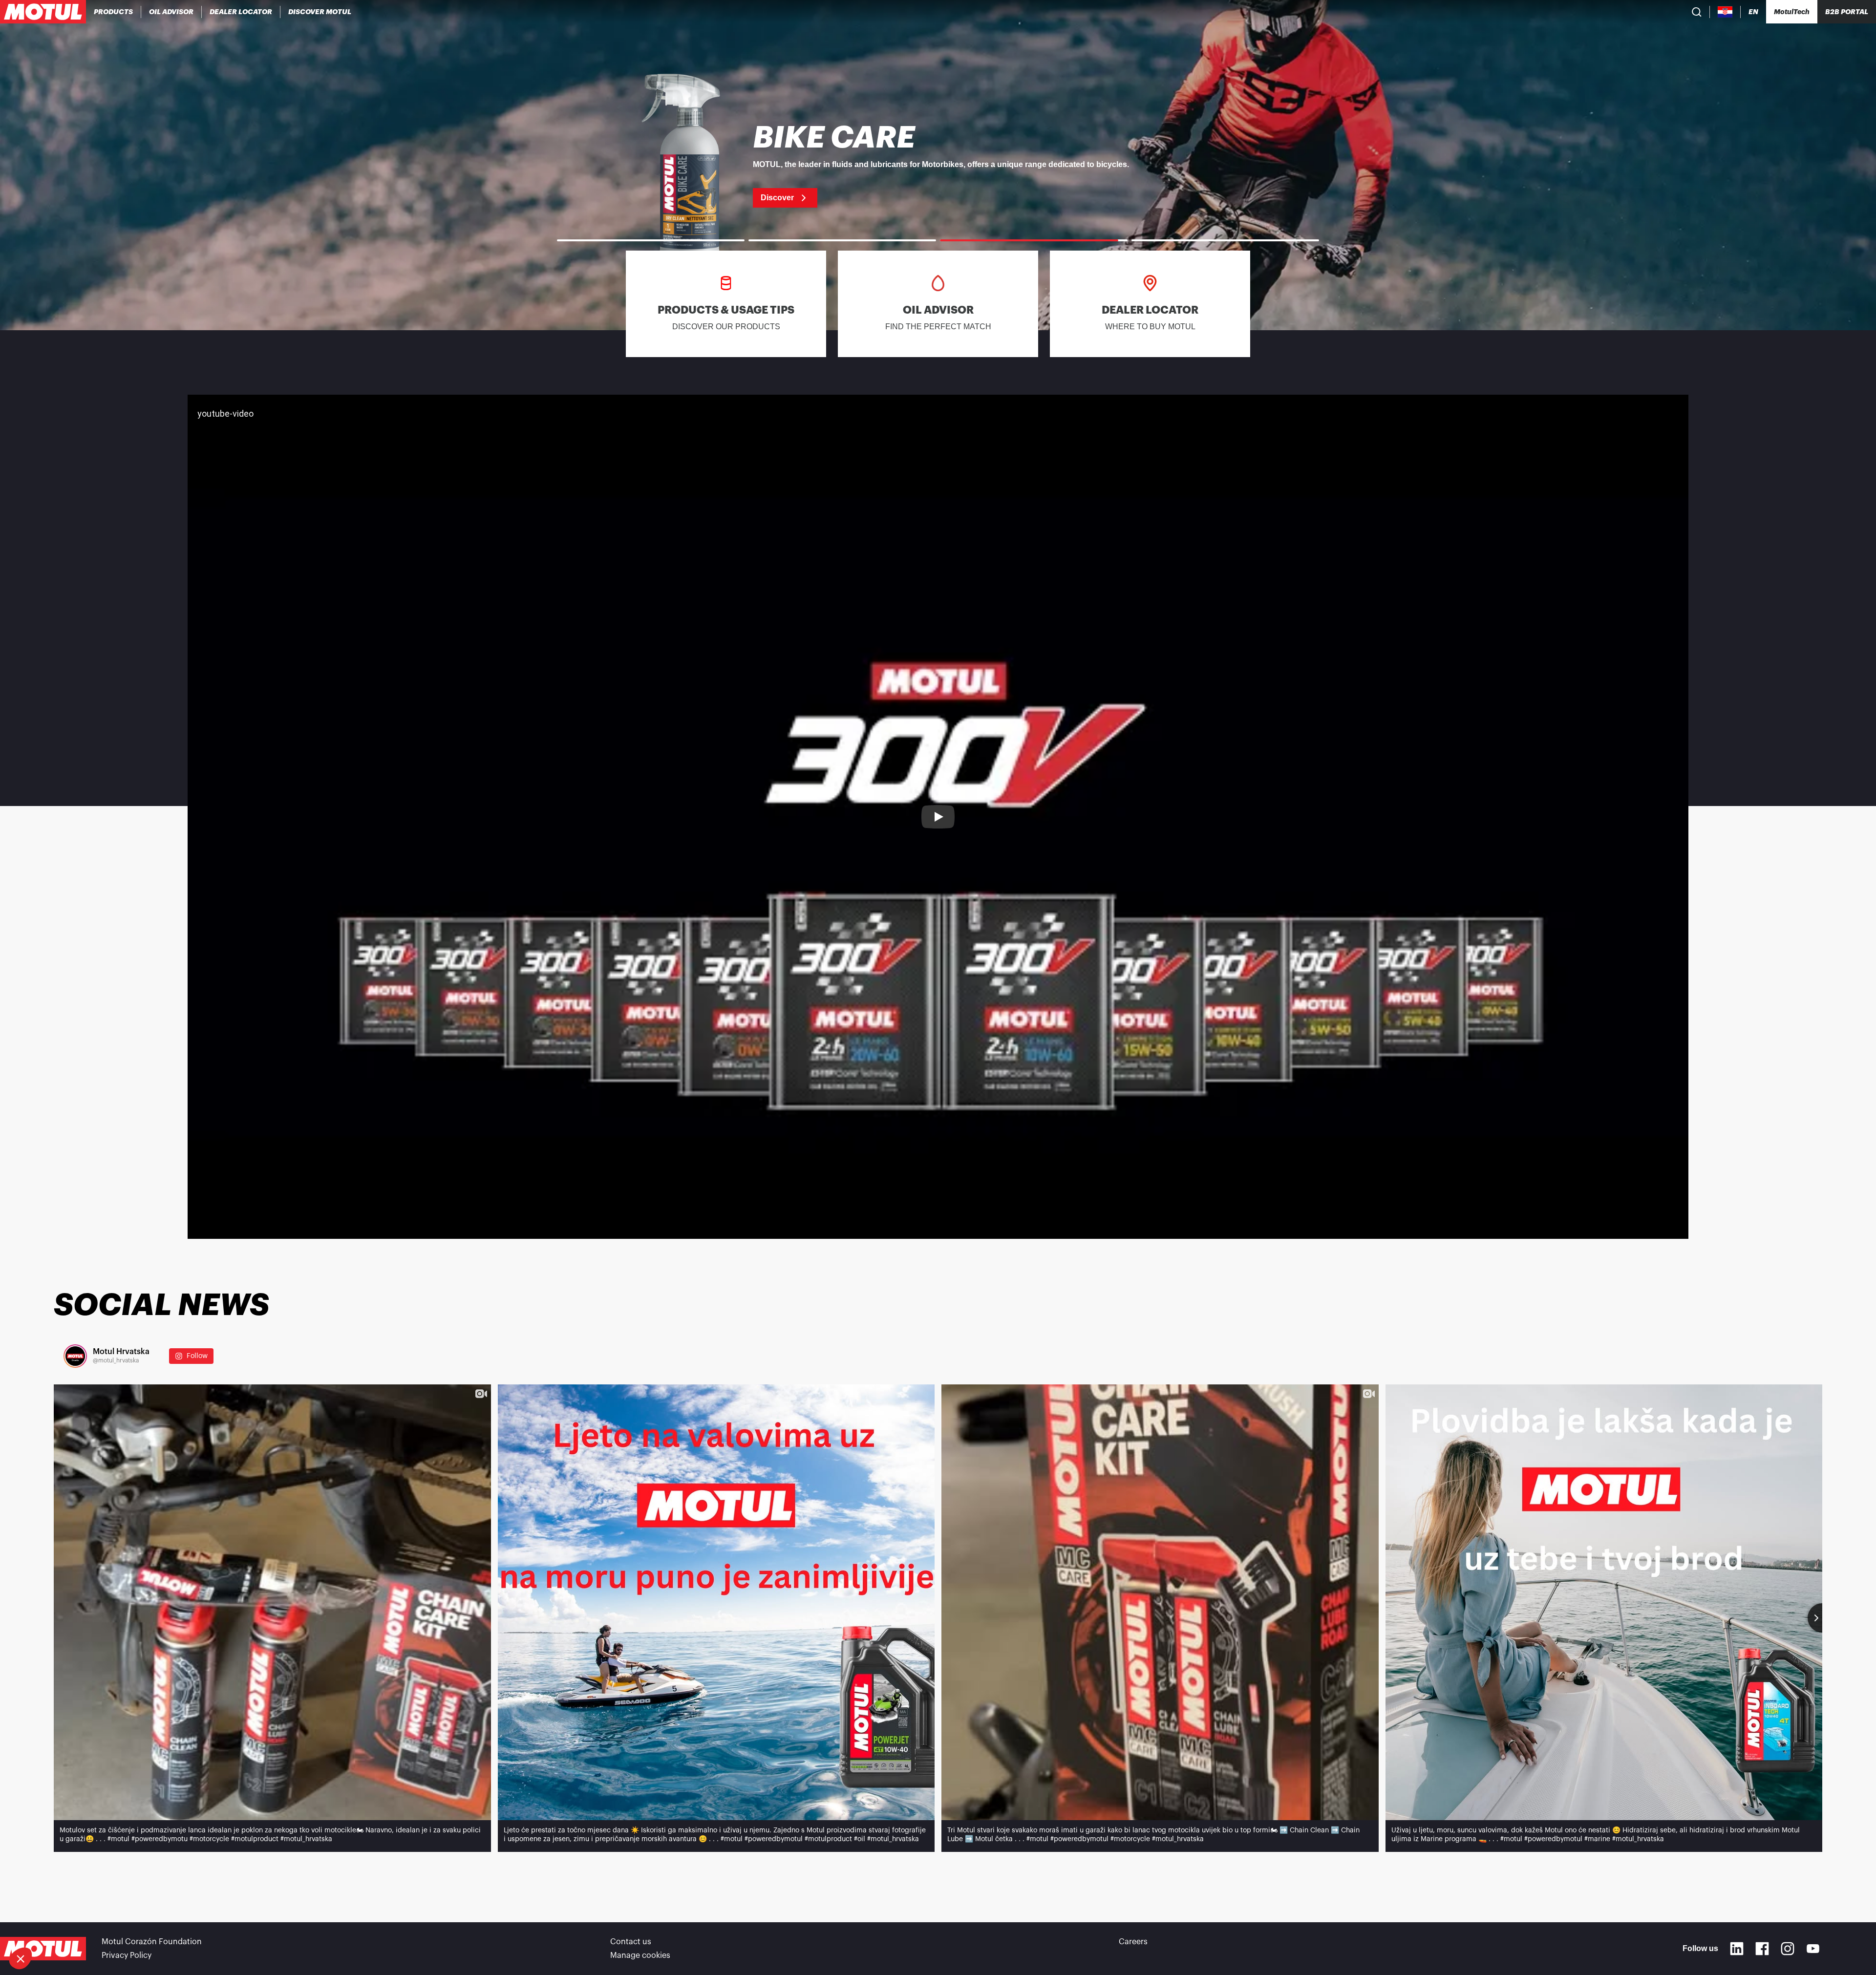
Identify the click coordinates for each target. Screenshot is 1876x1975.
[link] (938, 165)
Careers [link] (1133, 1942)
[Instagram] (1788, 1949)
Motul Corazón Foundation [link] (152, 1942)
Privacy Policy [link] (127, 1955)
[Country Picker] (1725, 12)
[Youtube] (1813, 1949)
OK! (164, 1926)
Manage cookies (640, 1955)
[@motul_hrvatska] (75, 1356)
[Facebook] (1762, 1949)
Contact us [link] (631, 1942)
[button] (21, 1958)
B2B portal (1847, 12)
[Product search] (1697, 12)
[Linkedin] (1737, 1949)
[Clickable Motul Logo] (43, 12)
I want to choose (61, 1926)
